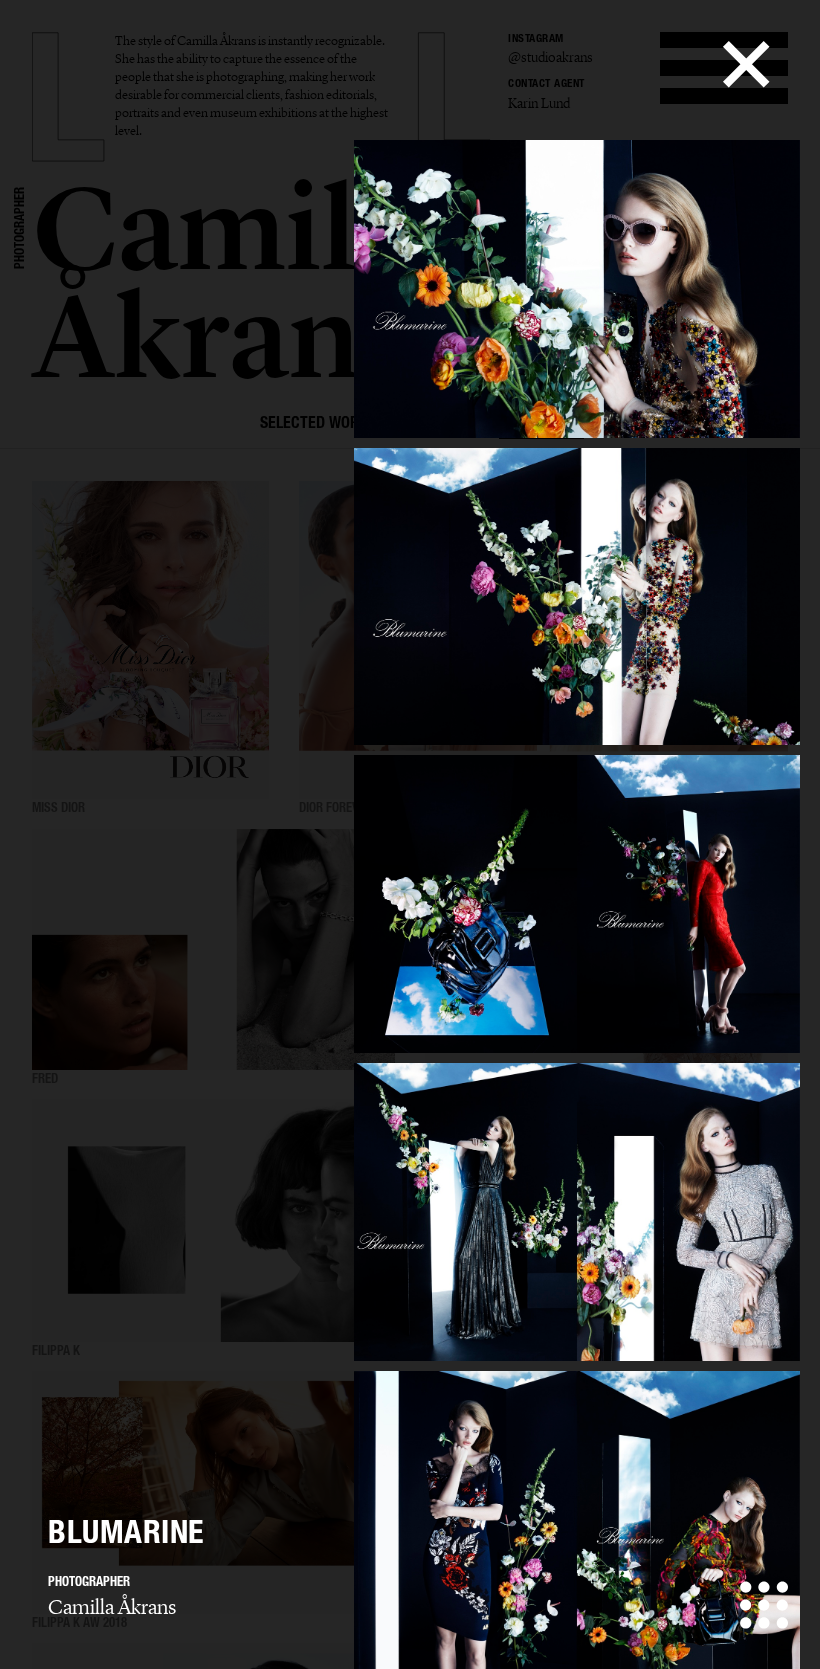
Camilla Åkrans (112, 1607)
